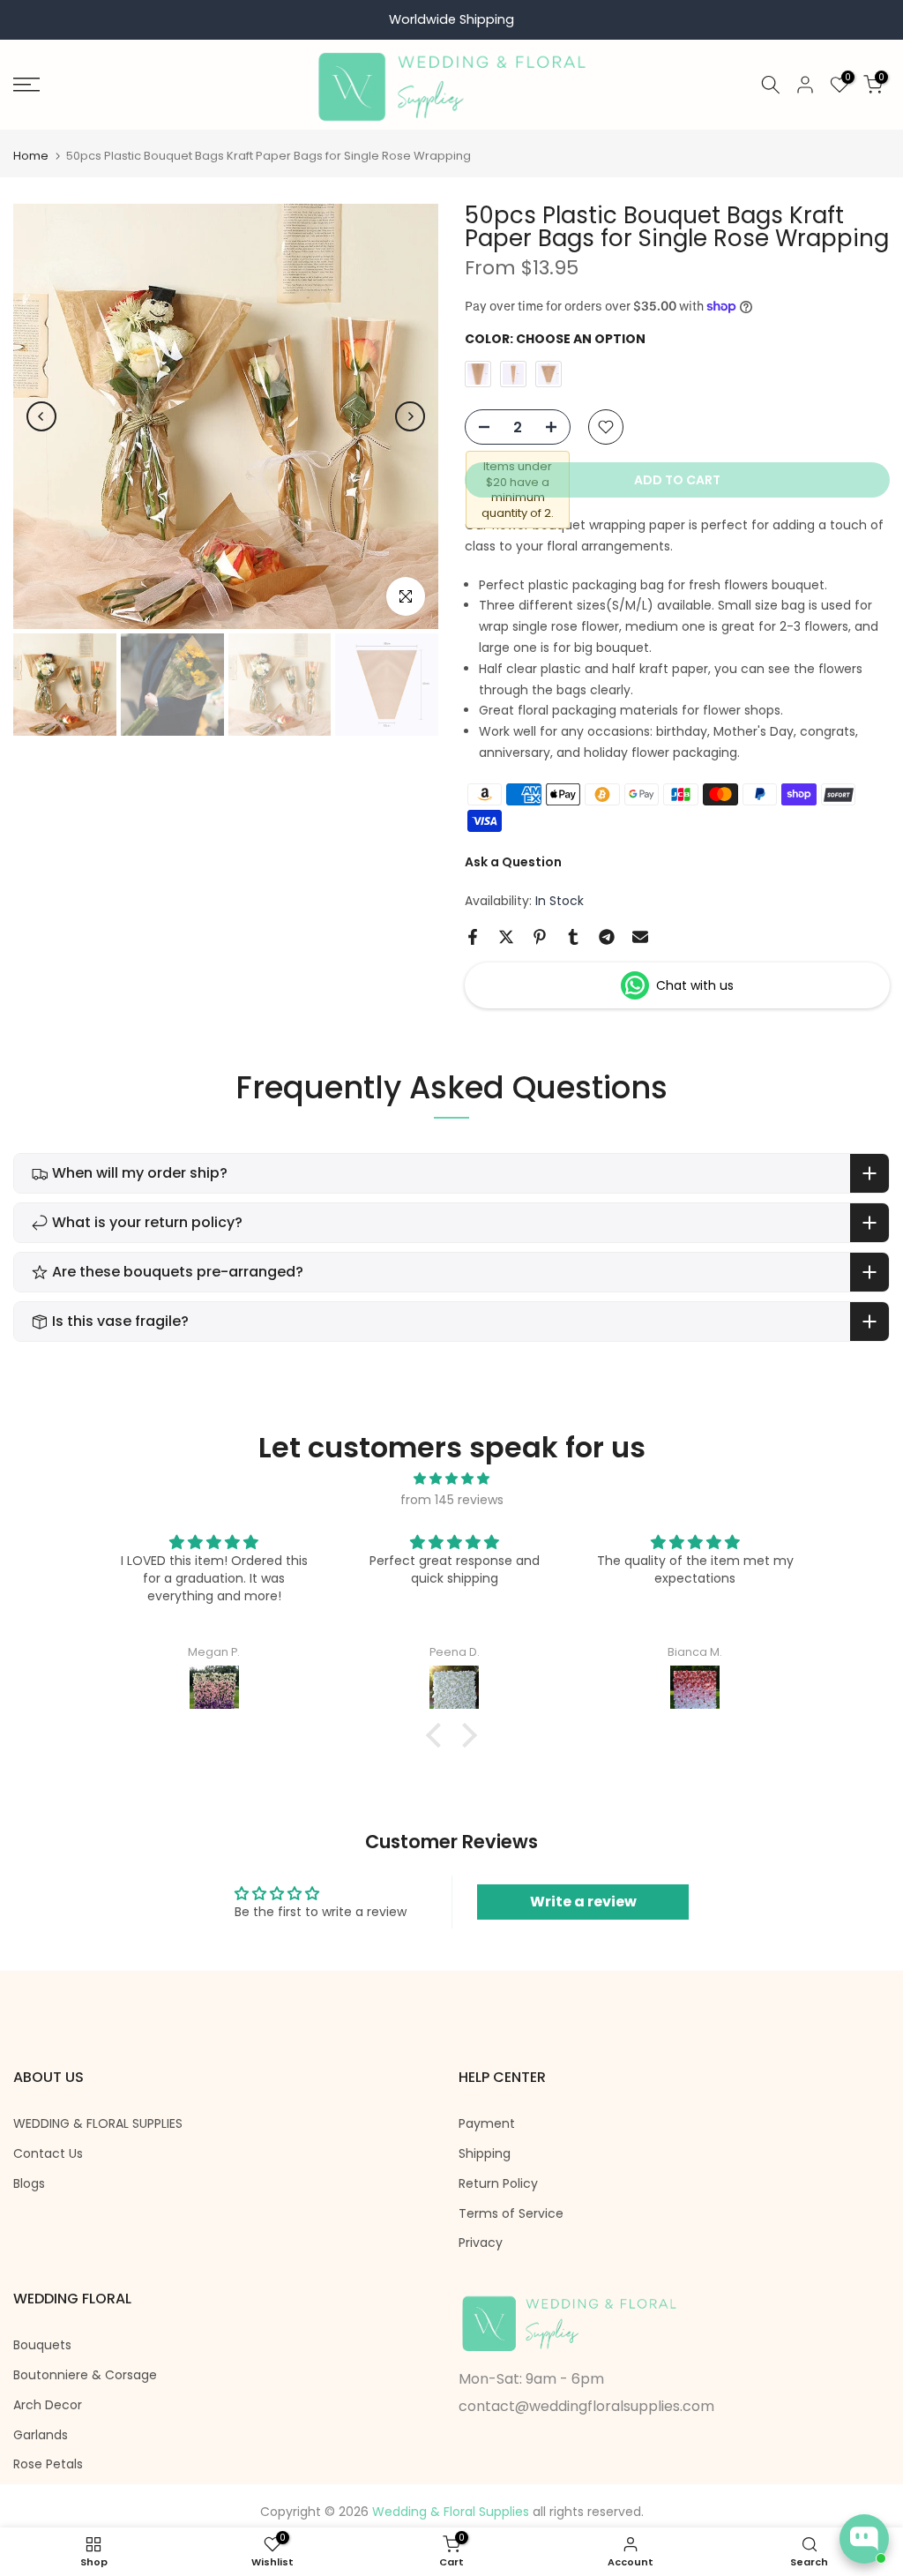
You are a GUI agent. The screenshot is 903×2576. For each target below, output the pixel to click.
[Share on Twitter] (506, 937)
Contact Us (48, 2154)
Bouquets (42, 2345)
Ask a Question (513, 862)
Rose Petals (48, 2464)
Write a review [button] (583, 1902)
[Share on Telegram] (607, 937)
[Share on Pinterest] (540, 937)
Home (31, 156)
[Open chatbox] (864, 2539)
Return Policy (498, 2184)
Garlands (41, 2435)
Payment (487, 2124)
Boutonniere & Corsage (85, 2375)
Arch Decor (48, 2405)
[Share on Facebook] (473, 937)
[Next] (410, 416)
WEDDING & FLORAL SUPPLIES (98, 2124)
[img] (451, 1479)
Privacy (481, 2243)
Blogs (29, 2184)
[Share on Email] (640, 937)
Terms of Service (511, 2214)
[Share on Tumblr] (573, 937)
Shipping (485, 2154)
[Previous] (41, 416)
